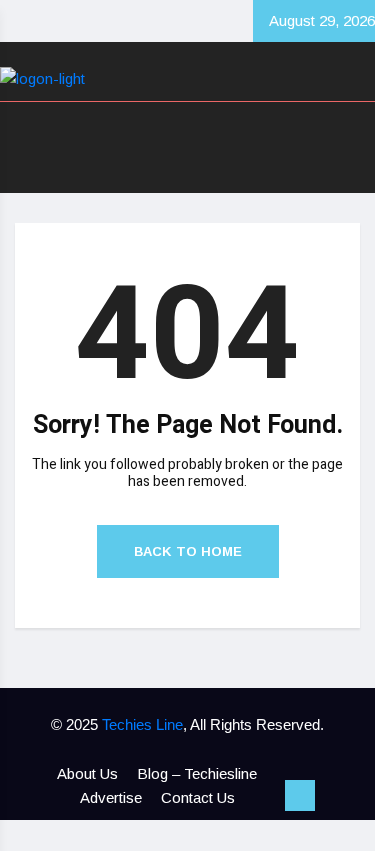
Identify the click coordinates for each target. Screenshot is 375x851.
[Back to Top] (300, 796)
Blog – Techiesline (197, 773)
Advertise (111, 797)
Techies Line (142, 724)
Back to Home (188, 551)
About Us (87, 773)
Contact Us (198, 797)
